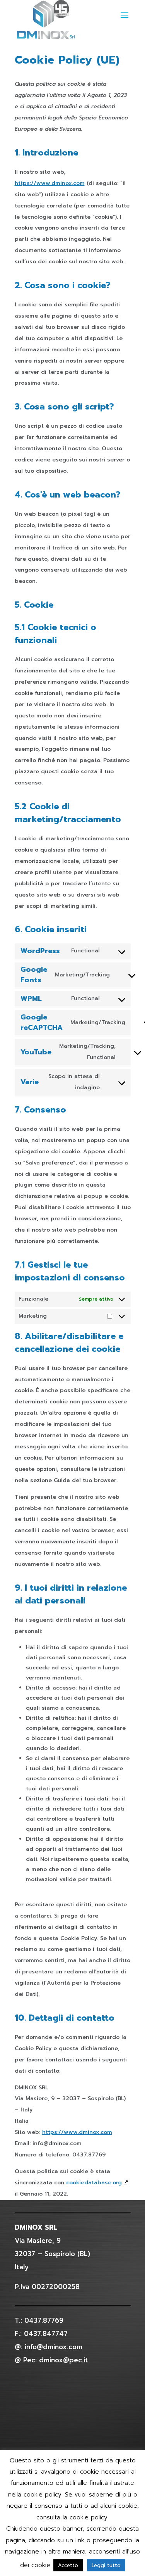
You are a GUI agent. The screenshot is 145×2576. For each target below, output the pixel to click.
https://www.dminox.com (50, 183)
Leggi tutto (106, 2565)
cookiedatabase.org (94, 2183)
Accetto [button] (68, 2565)
